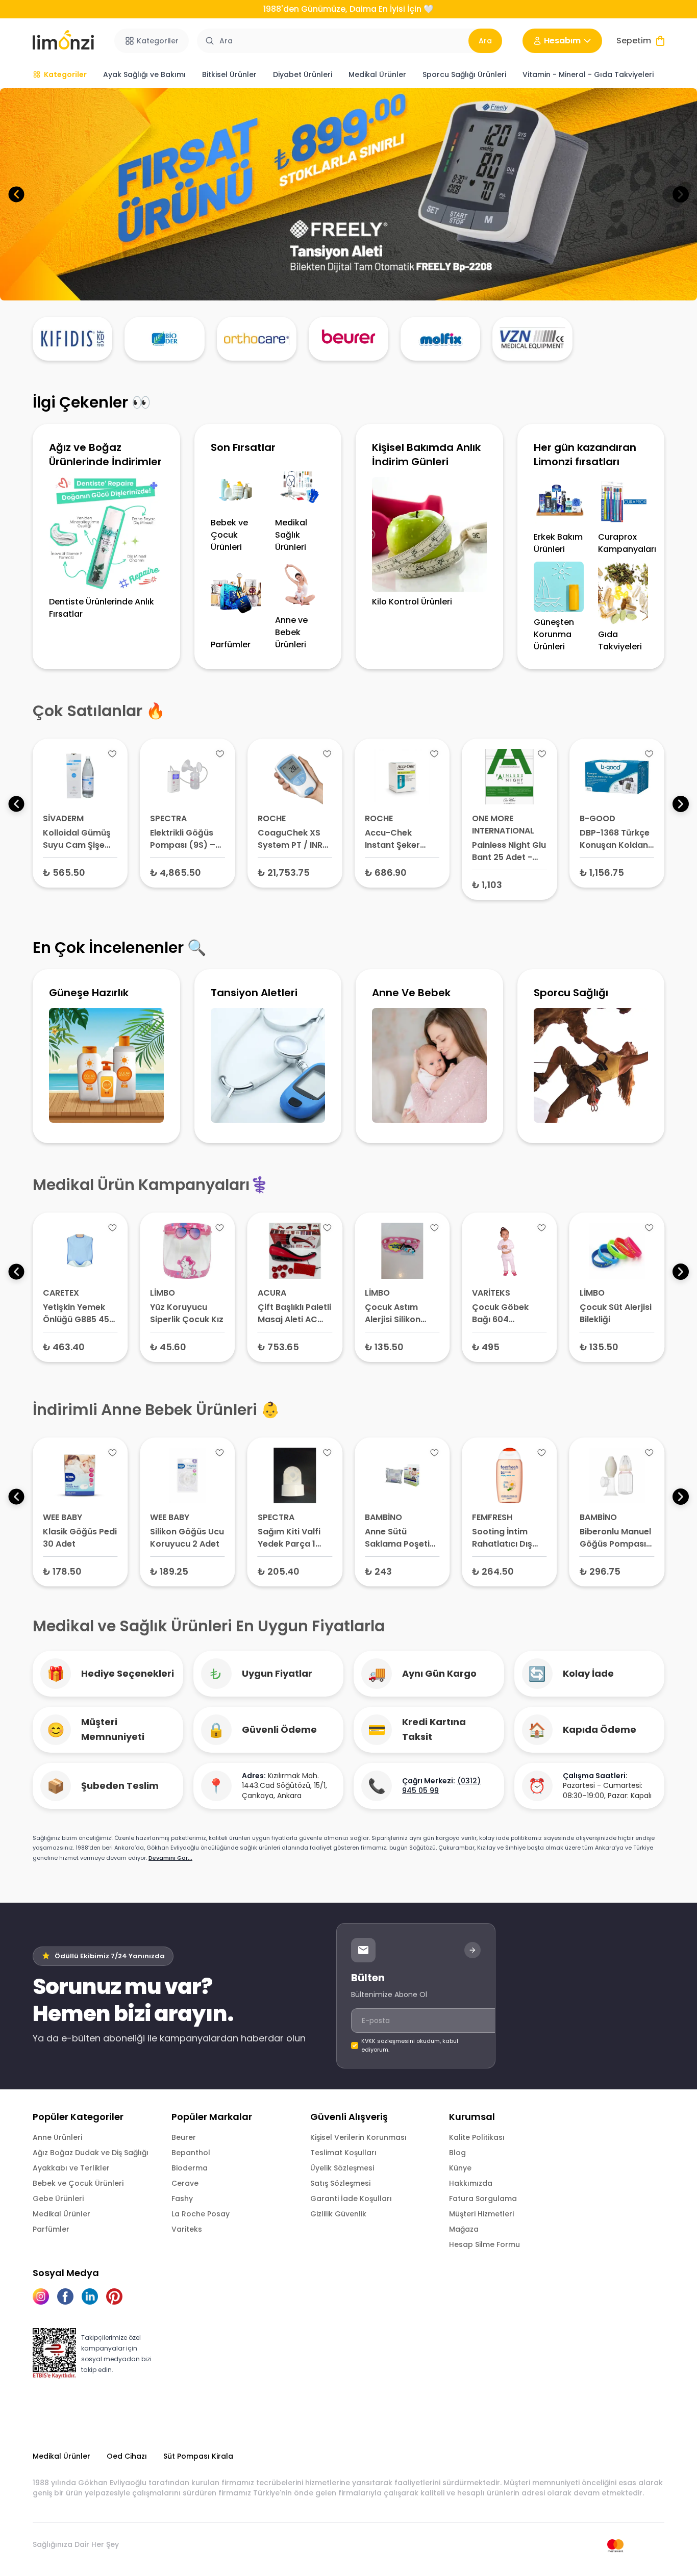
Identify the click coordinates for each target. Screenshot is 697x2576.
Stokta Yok (188, 872)
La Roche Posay (201, 2214)
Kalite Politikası (477, 2137)
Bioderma (190, 2168)
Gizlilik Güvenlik (338, 2214)
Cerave (185, 2183)
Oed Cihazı (127, 2456)
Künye (460, 2168)
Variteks (187, 2229)
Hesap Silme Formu (484, 2244)
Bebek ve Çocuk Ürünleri (78, 2183)
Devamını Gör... (170, 1858)
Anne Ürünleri (57, 2137)
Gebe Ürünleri (58, 2199)
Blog (457, 2153)
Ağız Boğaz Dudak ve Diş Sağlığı (91, 2153)
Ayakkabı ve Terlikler (71, 2168)
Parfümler (51, 2229)
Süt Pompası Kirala (198, 2456)
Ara (485, 41)
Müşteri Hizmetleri (481, 2214)
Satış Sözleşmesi (340, 2183)
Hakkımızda (471, 2183)
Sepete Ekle (80, 872)
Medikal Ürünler (61, 2214)
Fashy (182, 2199)
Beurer (184, 2137)
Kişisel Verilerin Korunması (358, 2137)
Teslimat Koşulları (343, 2153)
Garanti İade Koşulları (351, 2199)
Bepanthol (191, 2153)
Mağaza (464, 2229)
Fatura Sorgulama (483, 2199)
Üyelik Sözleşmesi (342, 2168)
